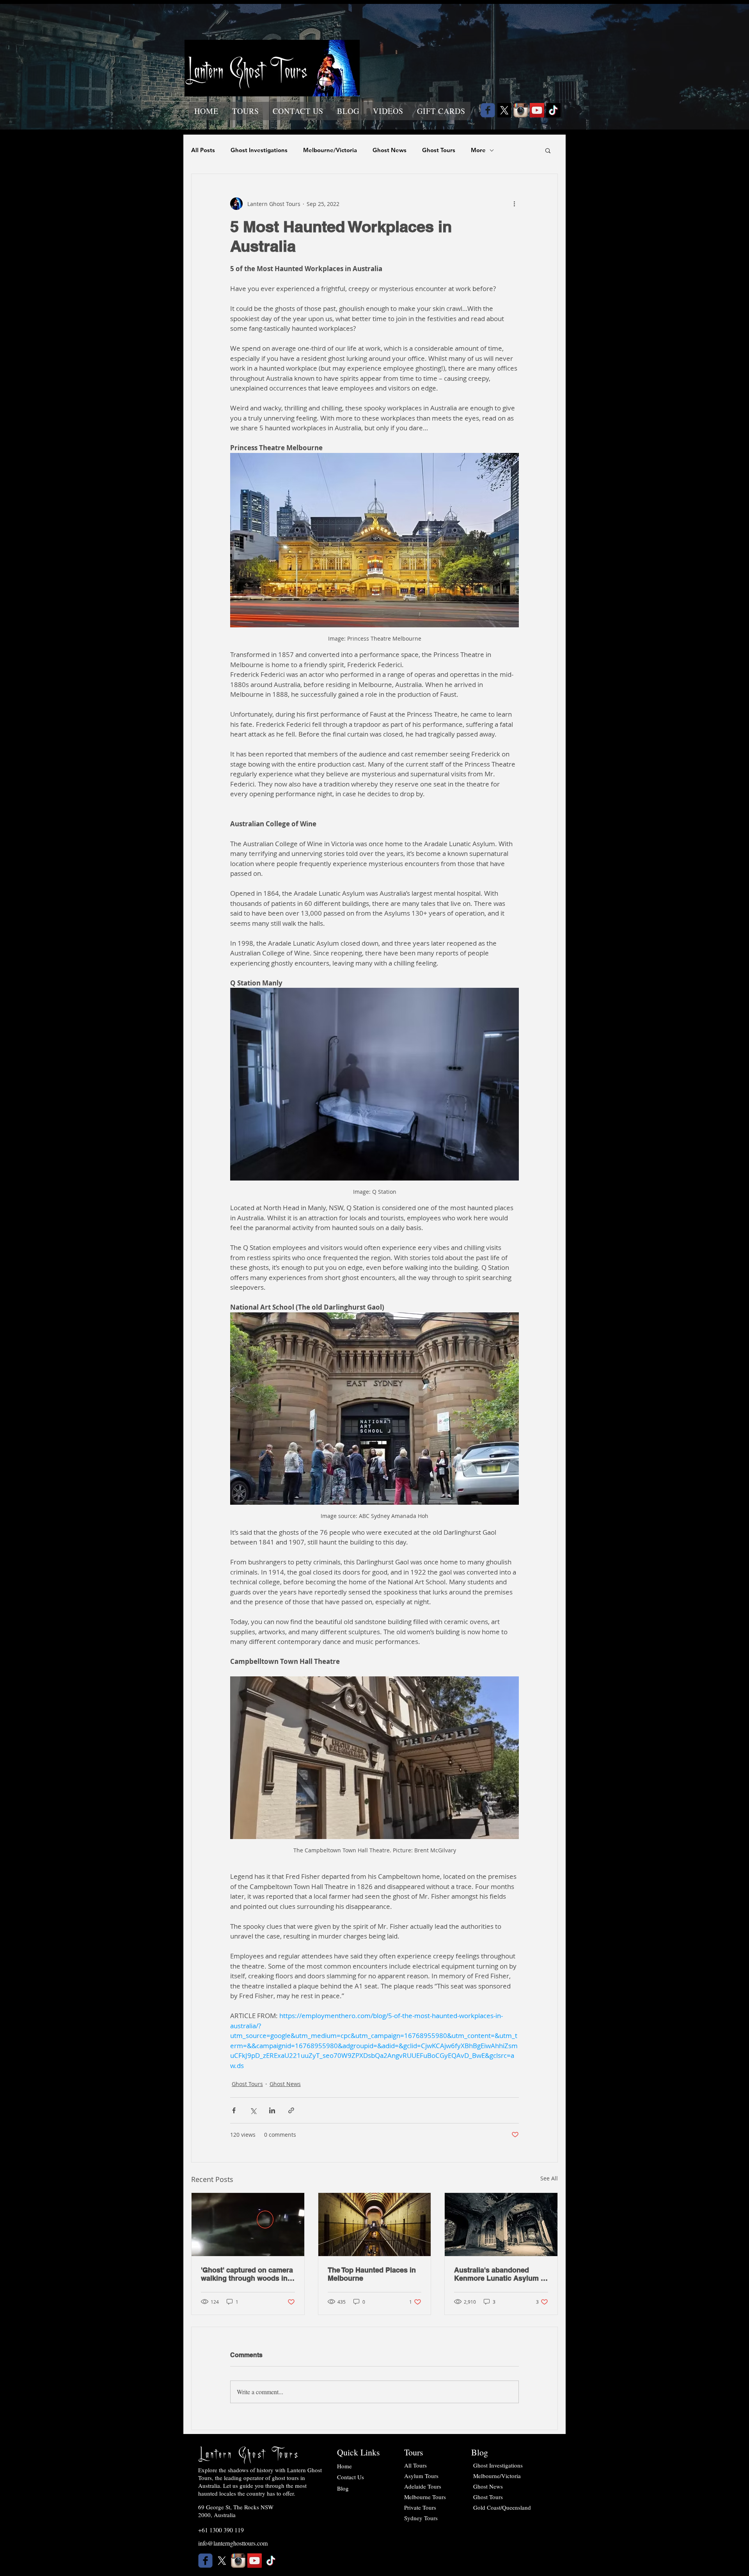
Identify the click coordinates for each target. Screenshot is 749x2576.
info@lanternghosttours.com (233, 2543)
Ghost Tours (439, 150)
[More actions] (514, 204)
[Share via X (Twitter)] (253, 2110)
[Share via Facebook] (234, 2110)
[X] (504, 110)
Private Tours (420, 2507)
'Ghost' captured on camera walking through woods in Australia (247, 2274)
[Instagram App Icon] (521, 110)
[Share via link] (291, 2110)
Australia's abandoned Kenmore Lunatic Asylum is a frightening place (500, 2274)
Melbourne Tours (425, 2497)
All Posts (203, 150)
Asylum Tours (421, 2476)
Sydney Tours (421, 2518)
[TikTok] (553, 110)
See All (549, 2178)
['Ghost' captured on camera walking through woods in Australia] (248, 2224)
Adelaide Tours (423, 2486)
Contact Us (351, 2477)
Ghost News (390, 150)
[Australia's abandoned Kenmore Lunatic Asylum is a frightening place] (501, 2224)
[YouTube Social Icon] (537, 110)
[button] (245, 111)
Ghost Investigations (259, 150)
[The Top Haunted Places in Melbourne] (375, 2224)
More (478, 150)
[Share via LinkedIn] (272, 2110)
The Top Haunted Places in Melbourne (372, 2274)
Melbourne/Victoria (330, 150)
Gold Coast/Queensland (502, 2507)
